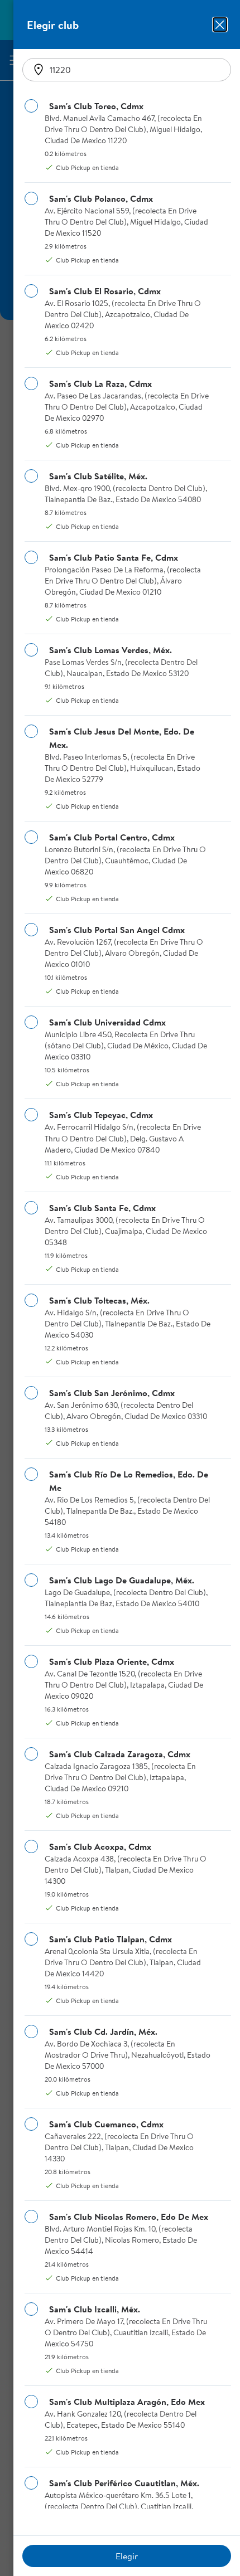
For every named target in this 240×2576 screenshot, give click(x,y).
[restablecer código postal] (39, 70)
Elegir (127, 2556)
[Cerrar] (220, 25)
